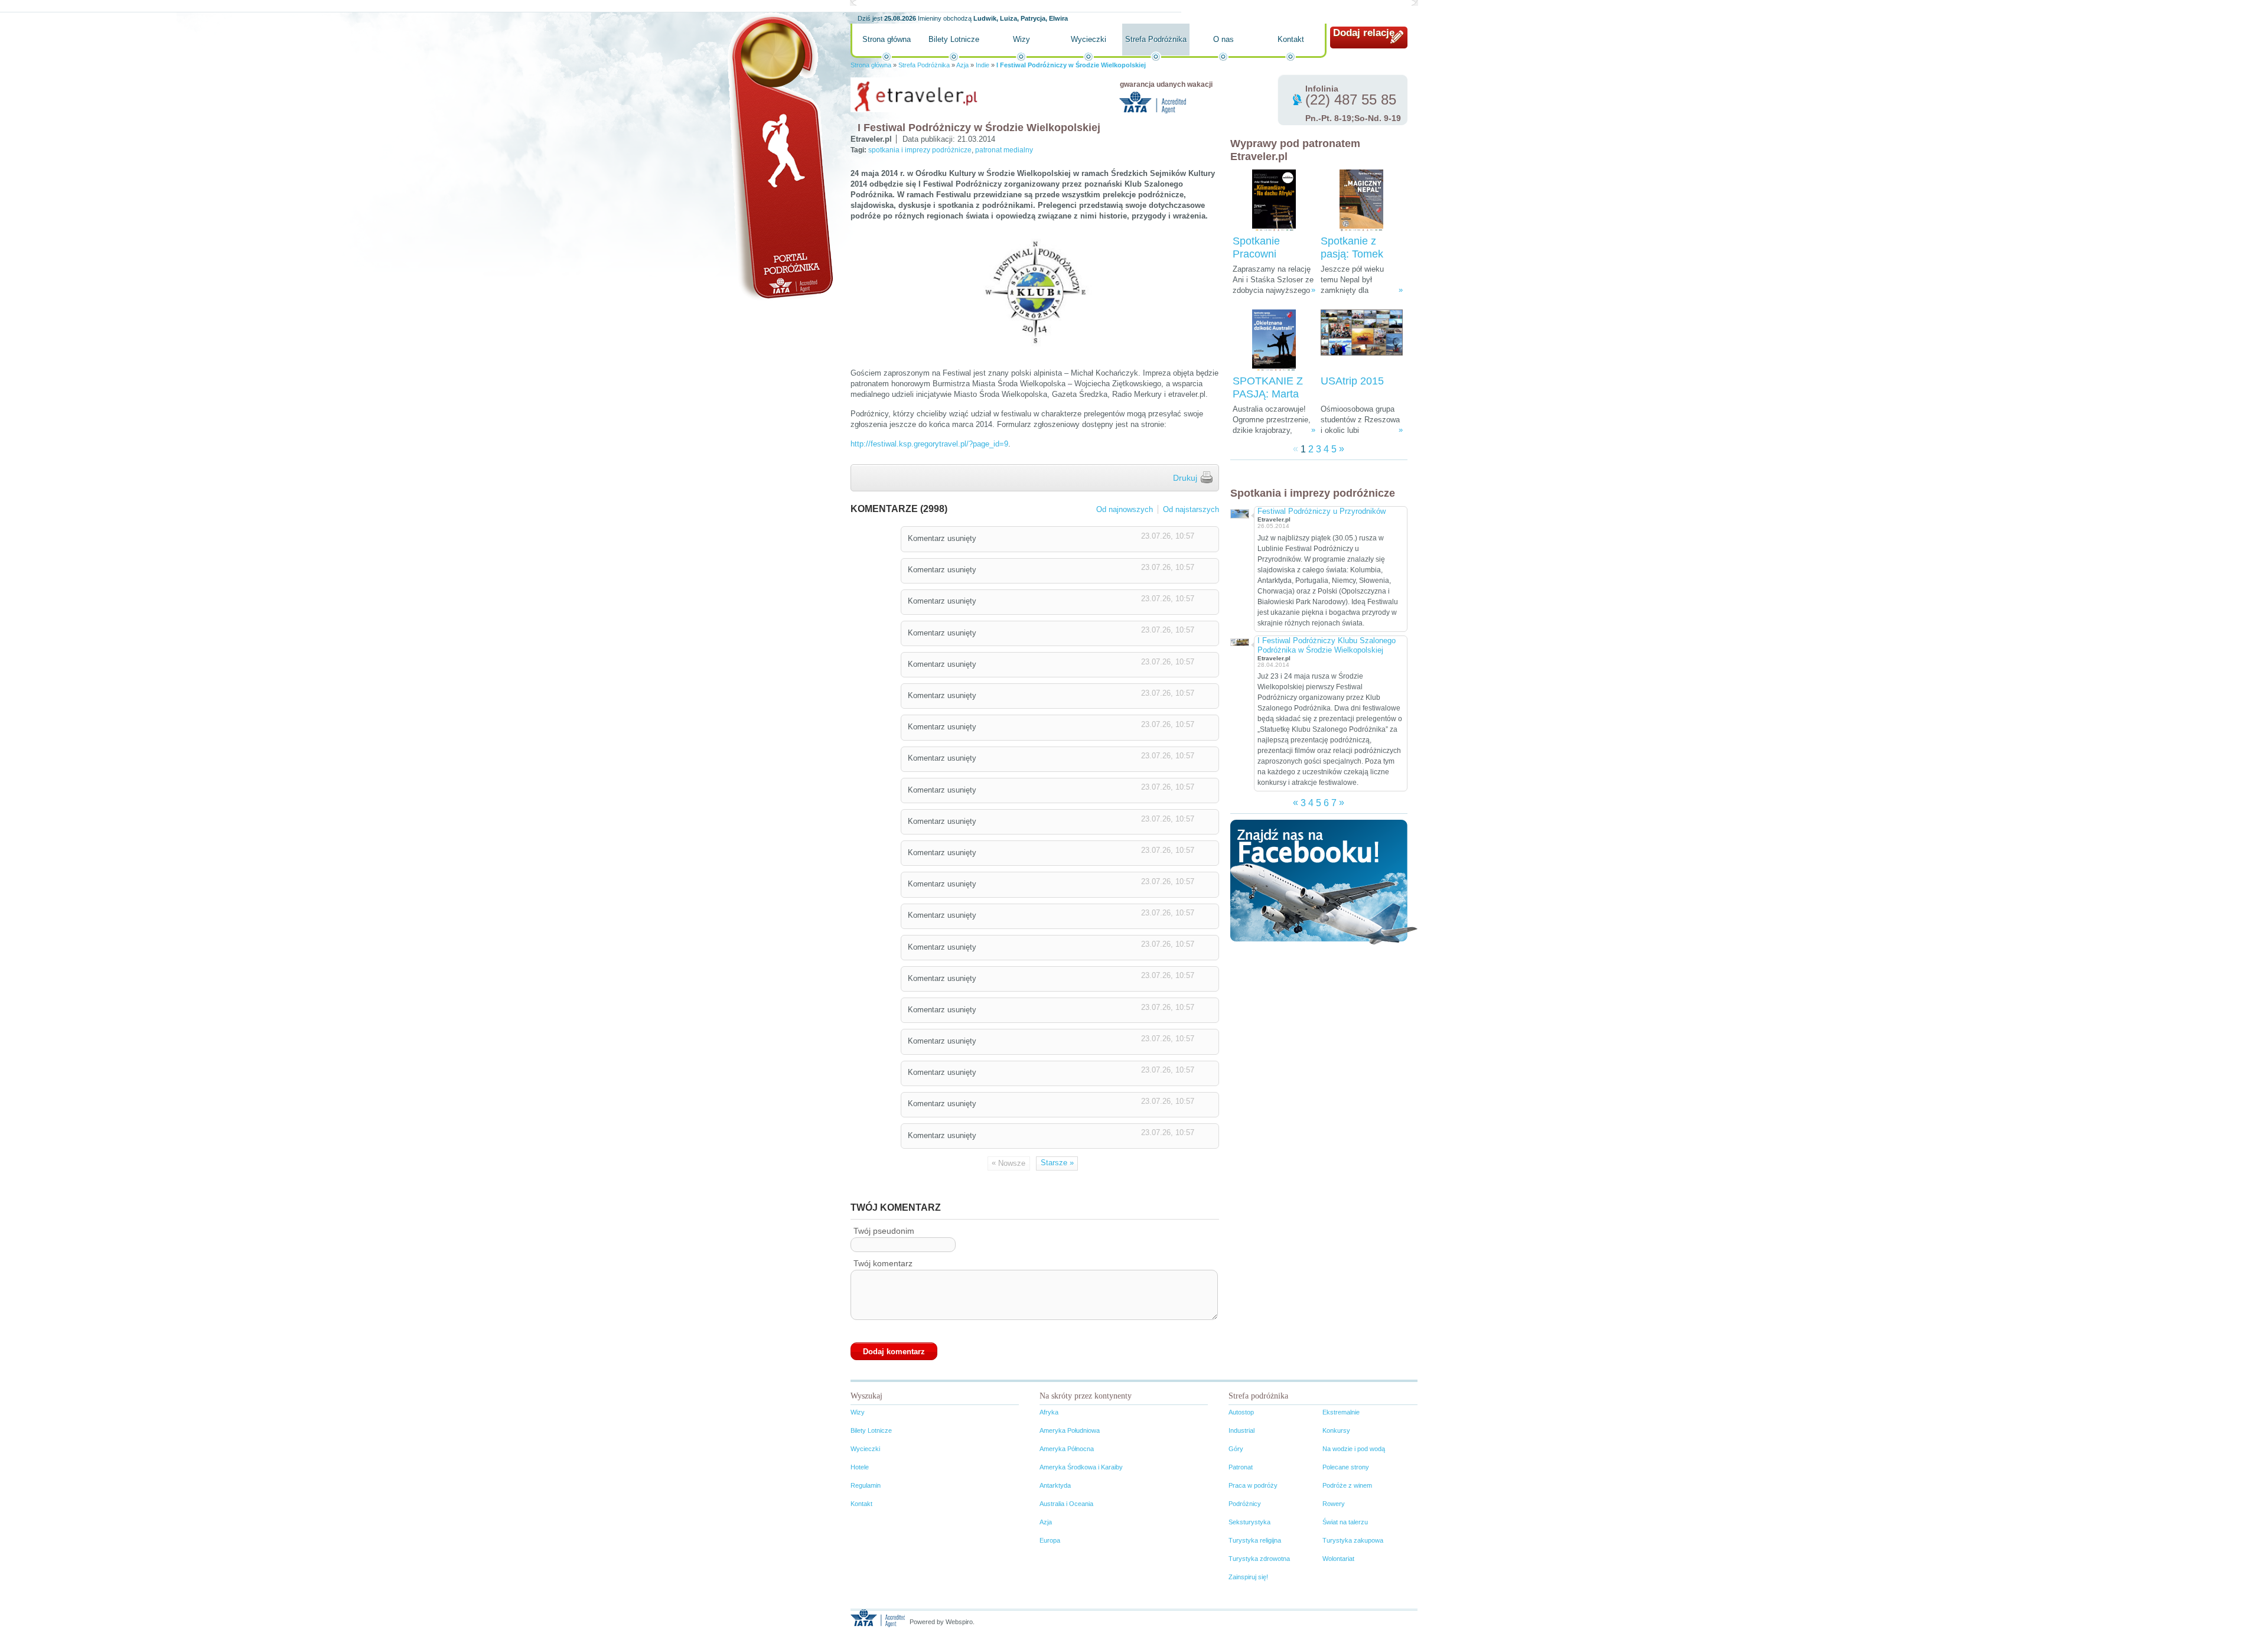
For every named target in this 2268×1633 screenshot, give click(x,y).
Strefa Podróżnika (1156, 39)
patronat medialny (1004, 150)
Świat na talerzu (1345, 1522)
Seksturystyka (1249, 1522)
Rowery (1334, 1504)
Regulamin (866, 1485)
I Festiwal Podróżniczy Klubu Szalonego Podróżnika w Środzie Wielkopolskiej (1327, 645)
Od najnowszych (1125, 509)
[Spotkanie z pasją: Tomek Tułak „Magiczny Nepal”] (1361, 201)
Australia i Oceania (1066, 1504)
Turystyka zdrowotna (1259, 1559)
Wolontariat (1338, 1559)
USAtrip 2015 (1352, 381)
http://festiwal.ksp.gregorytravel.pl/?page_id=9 (929, 444)
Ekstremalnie (1341, 1412)
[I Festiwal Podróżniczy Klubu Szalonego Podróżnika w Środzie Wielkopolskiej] (1239, 641)
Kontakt (1291, 39)
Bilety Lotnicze (954, 39)
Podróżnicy (1245, 1504)
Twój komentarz (883, 1263)
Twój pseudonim (884, 1231)
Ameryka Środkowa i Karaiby (1081, 1467)
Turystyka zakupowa (1353, 1540)
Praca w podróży (1253, 1485)
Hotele (860, 1467)
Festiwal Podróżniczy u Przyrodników (1322, 511)
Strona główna (887, 39)
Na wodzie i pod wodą (1354, 1449)
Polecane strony (1346, 1467)
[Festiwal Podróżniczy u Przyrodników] (1239, 512)
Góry (1236, 1449)
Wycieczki (1089, 39)
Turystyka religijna (1255, 1540)
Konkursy (1336, 1430)
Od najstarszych (1191, 509)
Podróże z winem (1347, 1485)
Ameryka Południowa (1070, 1430)
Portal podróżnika (780, 157)
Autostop (1241, 1412)
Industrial (1241, 1430)
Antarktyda (1055, 1485)
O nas (1223, 39)
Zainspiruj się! (1248, 1577)
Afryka (1049, 1412)
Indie (983, 65)
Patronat (1241, 1467)
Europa (1050, 1540)
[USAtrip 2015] (1362, 340)
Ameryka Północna (1067, 1449)
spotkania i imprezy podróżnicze (920, 150)
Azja (962, 65)
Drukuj (1185, 478)
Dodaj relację (1364, 33)
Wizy (1021, 39)
